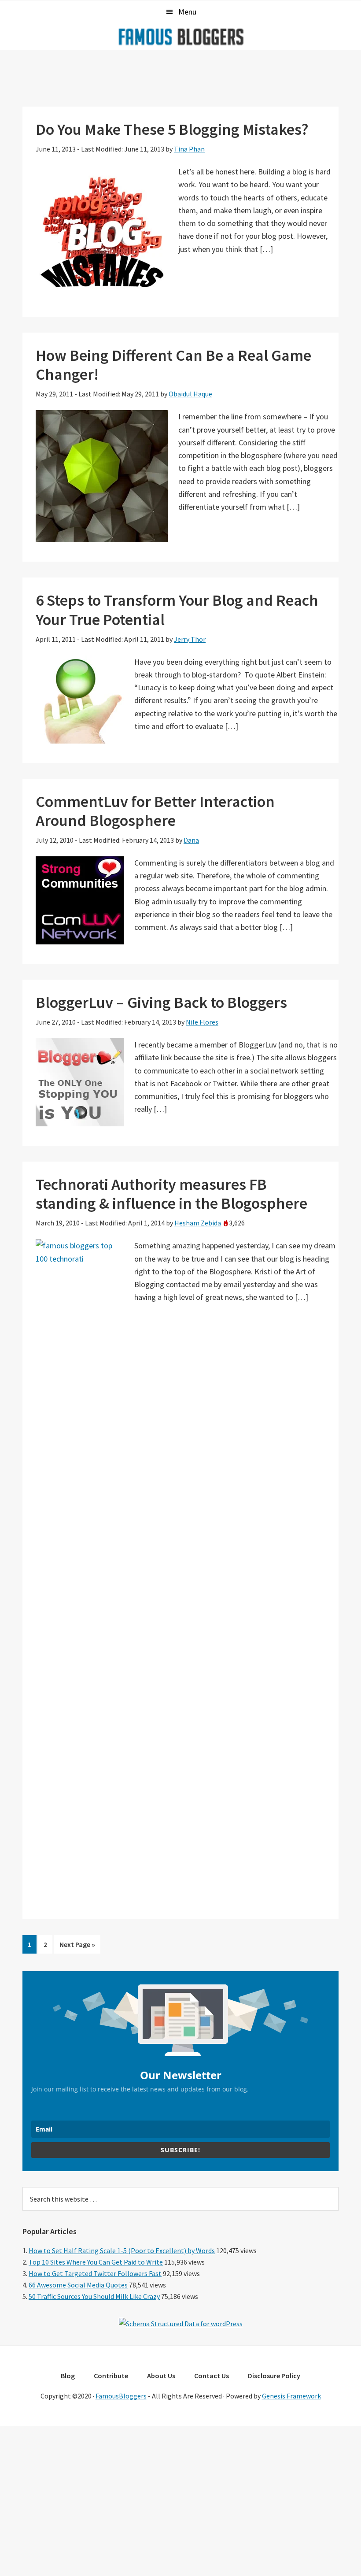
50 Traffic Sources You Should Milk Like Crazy (94, 2296)
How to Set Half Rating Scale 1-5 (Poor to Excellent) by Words (122, 2250)
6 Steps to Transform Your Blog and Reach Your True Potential (177, 610)
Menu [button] (187, 12)
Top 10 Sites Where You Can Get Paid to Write (96, 2262)
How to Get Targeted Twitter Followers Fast (95, 2273)
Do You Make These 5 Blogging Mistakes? (172, 129)
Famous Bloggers (180, 37)
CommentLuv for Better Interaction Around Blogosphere (155, 811)
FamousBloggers (121, 2396)
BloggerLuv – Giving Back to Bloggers (161, 1002)
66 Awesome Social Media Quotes (78, 2285)
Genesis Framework (291, 2396)
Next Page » (77, 1947)
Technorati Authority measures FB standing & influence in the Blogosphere (171, 1194)
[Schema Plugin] (181, 2324)
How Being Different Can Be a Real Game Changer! (173, 365)
